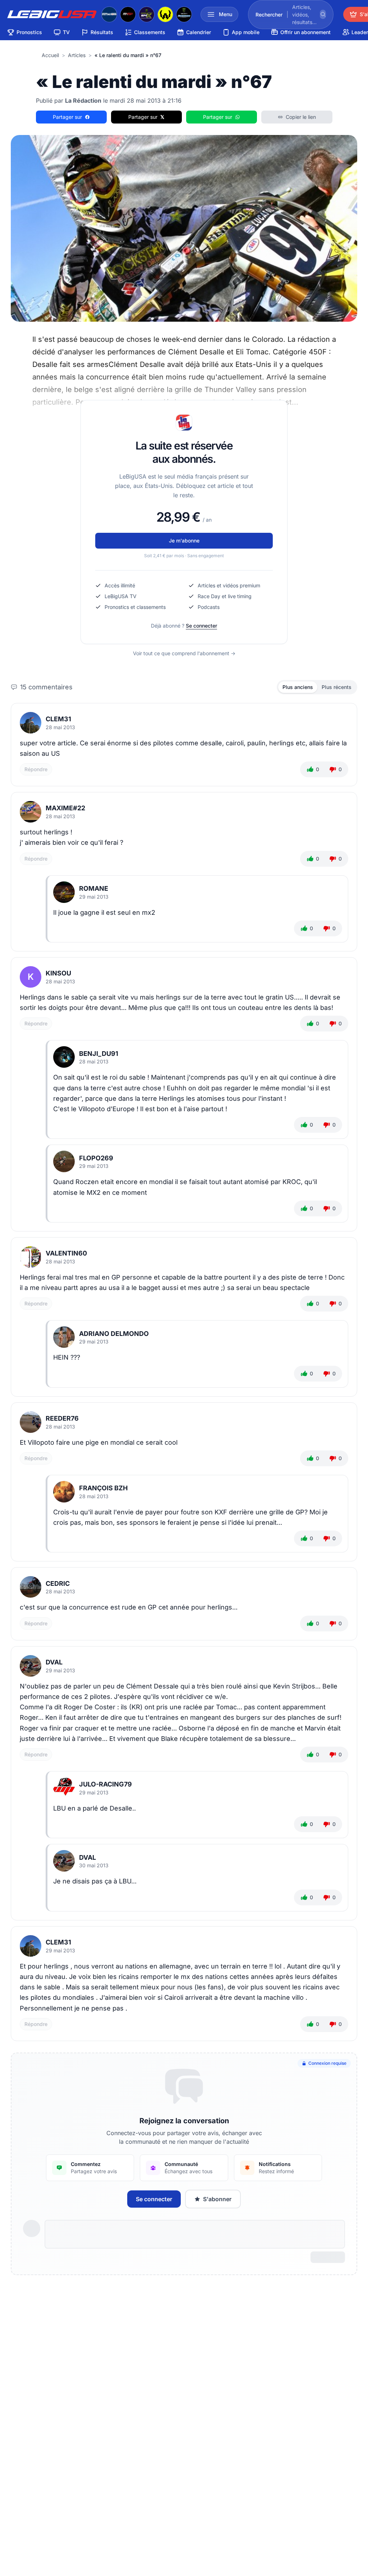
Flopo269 (96, 1158)
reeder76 (62, 1418)
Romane (94, 888)
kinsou (58, 973)
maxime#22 (65, 808)
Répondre (36, 769)
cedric (58, 1583)
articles (77, 55)
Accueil (50, 55)
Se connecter (201, 626)
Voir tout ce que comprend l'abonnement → (184, 653)
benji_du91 (99, 1054)
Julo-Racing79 (105, 1784)
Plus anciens (298, 687)
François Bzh (103, 1488)
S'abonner (217, 2199)
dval (54, 1662)
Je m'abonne (184, 541)
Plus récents (337, 687)
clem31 (58, 719)
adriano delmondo (114, 1334)
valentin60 (66, 1253)
